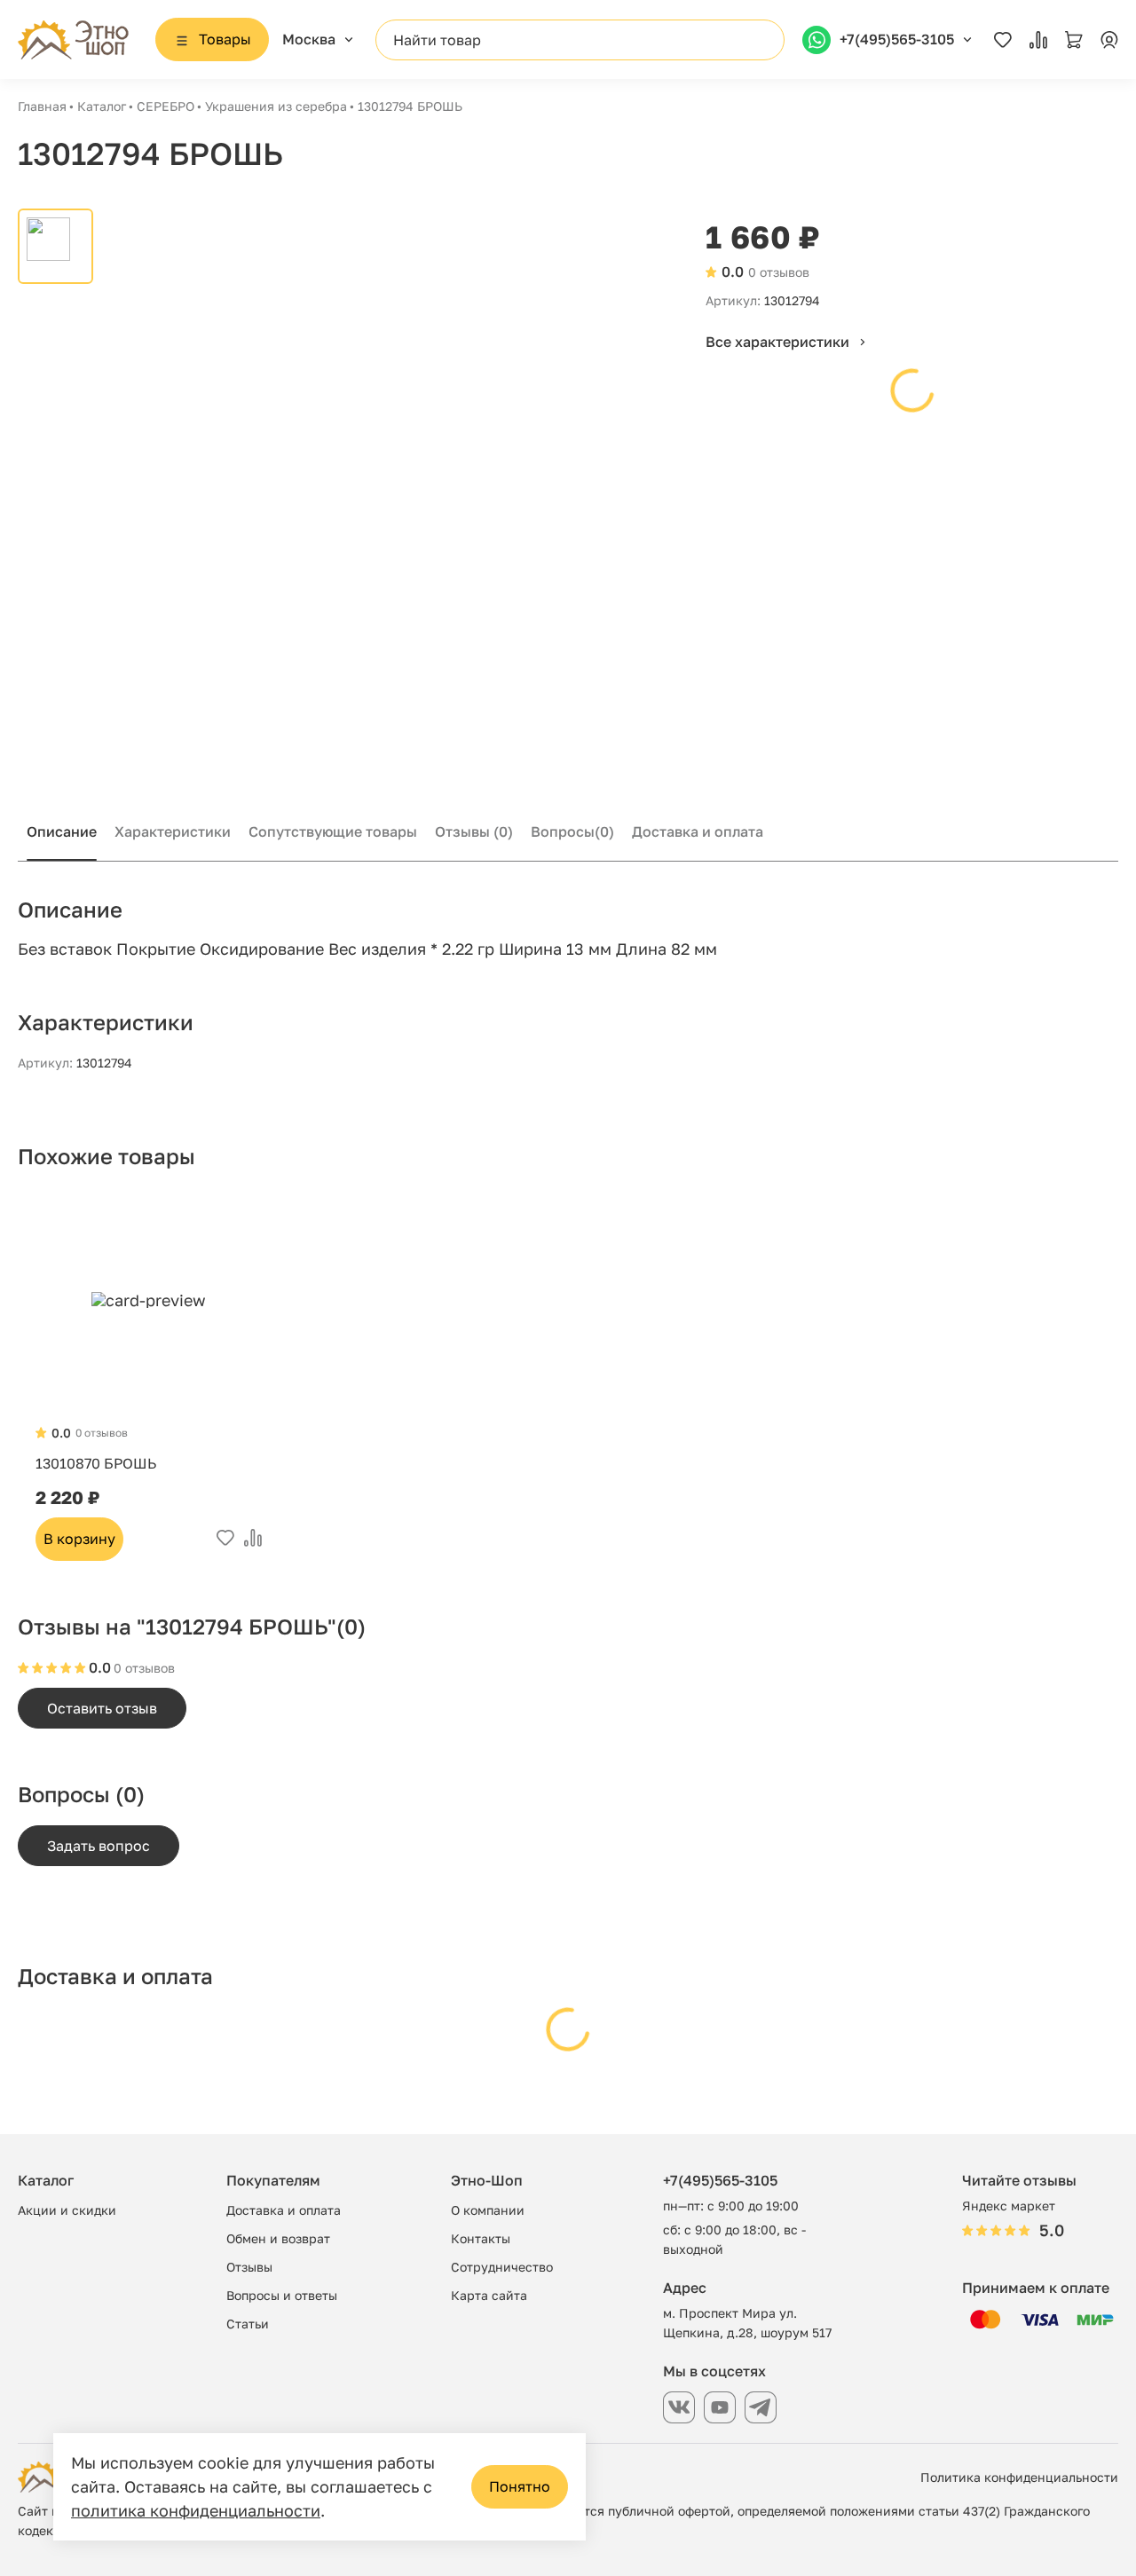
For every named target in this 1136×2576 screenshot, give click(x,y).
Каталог (102, 106)
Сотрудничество (502, 2267)
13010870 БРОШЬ (96, 1463)
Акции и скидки (67, 2210)
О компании (488, 2210)
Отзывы (474, 831)
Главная (42, 106)
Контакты (481, 2238)
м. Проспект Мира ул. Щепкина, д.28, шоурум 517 (747, 2323)
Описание (62, 831)
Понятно (520, 2486)
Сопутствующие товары (333, 831)
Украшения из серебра (276, 106)
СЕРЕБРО (166, 106)
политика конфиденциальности (196, 2510)
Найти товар (437, 40)
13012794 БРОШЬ (410, 106)
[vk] (679, 2407)
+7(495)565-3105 (720, 2180)
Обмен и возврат (278, 2238)
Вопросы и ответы (282, 2295)
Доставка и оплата (698, 831)
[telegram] (761, 2407)
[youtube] (720, 2407)
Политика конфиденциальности (1019, 2477)
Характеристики (173, 831)
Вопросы (572, 831)
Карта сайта (489, 2295)
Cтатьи (248, 2324)
